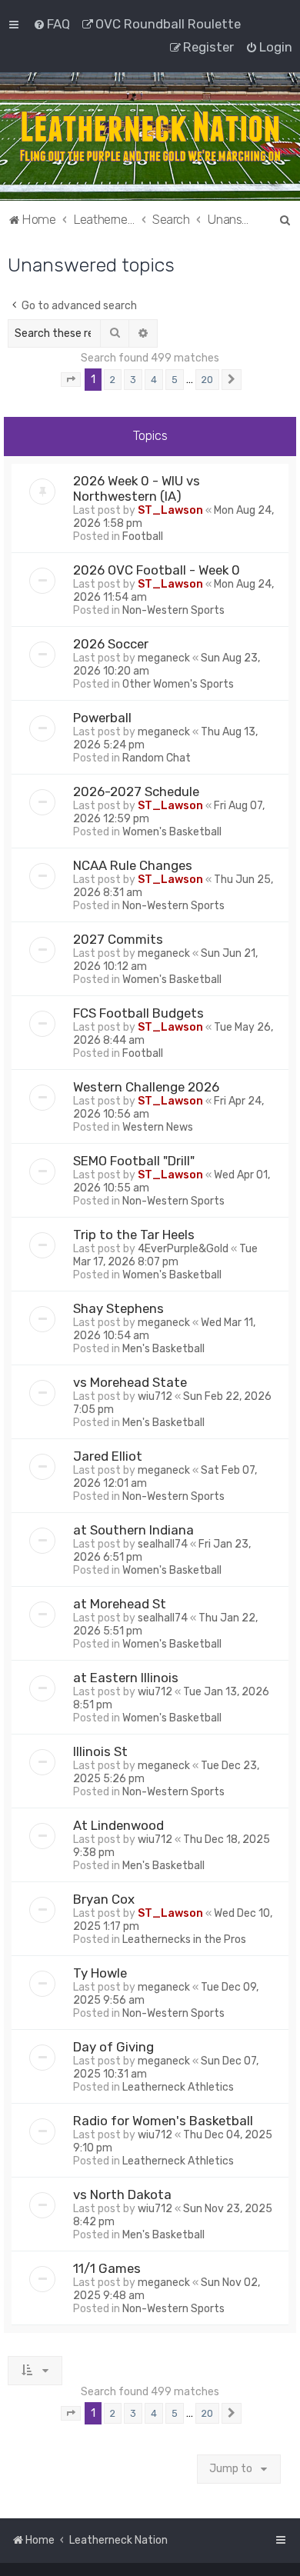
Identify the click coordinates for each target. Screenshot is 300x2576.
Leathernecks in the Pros (184, 1939)
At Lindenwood (118, 1825)
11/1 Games (107, 2268)
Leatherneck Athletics (178, 2087)
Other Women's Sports (178, 684)
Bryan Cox (104, 1899)
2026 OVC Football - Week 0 (157, 570)
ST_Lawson (170, 510)
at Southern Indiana (133, 1530)
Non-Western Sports (173, 610)
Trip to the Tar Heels (134, 1235)
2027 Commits (118, 939)
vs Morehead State (130, 1382)
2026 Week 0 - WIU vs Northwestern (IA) (137, 488)
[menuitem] (52, 24)
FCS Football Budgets (138, 1013)
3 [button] (133, 380)
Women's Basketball (172, 832)
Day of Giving (113, 2047)
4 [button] (154, 380)
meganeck (164, 658)
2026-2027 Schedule (136, 791)
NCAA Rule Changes (133, 865)
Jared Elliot (108, 1456)
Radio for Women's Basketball (163, 2121)
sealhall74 (163, 1544)
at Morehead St (120, 1604)
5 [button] (175, 380)
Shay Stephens (118, 1308)
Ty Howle (100, 1973)
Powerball (102, 718)
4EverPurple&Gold (183, 1249)
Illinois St (100, 1751)
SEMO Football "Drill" (134, 1161)
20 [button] (207, 380)
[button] (71, 380)
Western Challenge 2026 (146, 1087)
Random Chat (157, 758)
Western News (158, 1127)
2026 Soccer (111, 644)
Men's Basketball (163, 1349)
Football (143, 537)
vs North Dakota (122, 2194)
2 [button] (113, 380)
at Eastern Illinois (126, 1678)
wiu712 (155, 1396)
